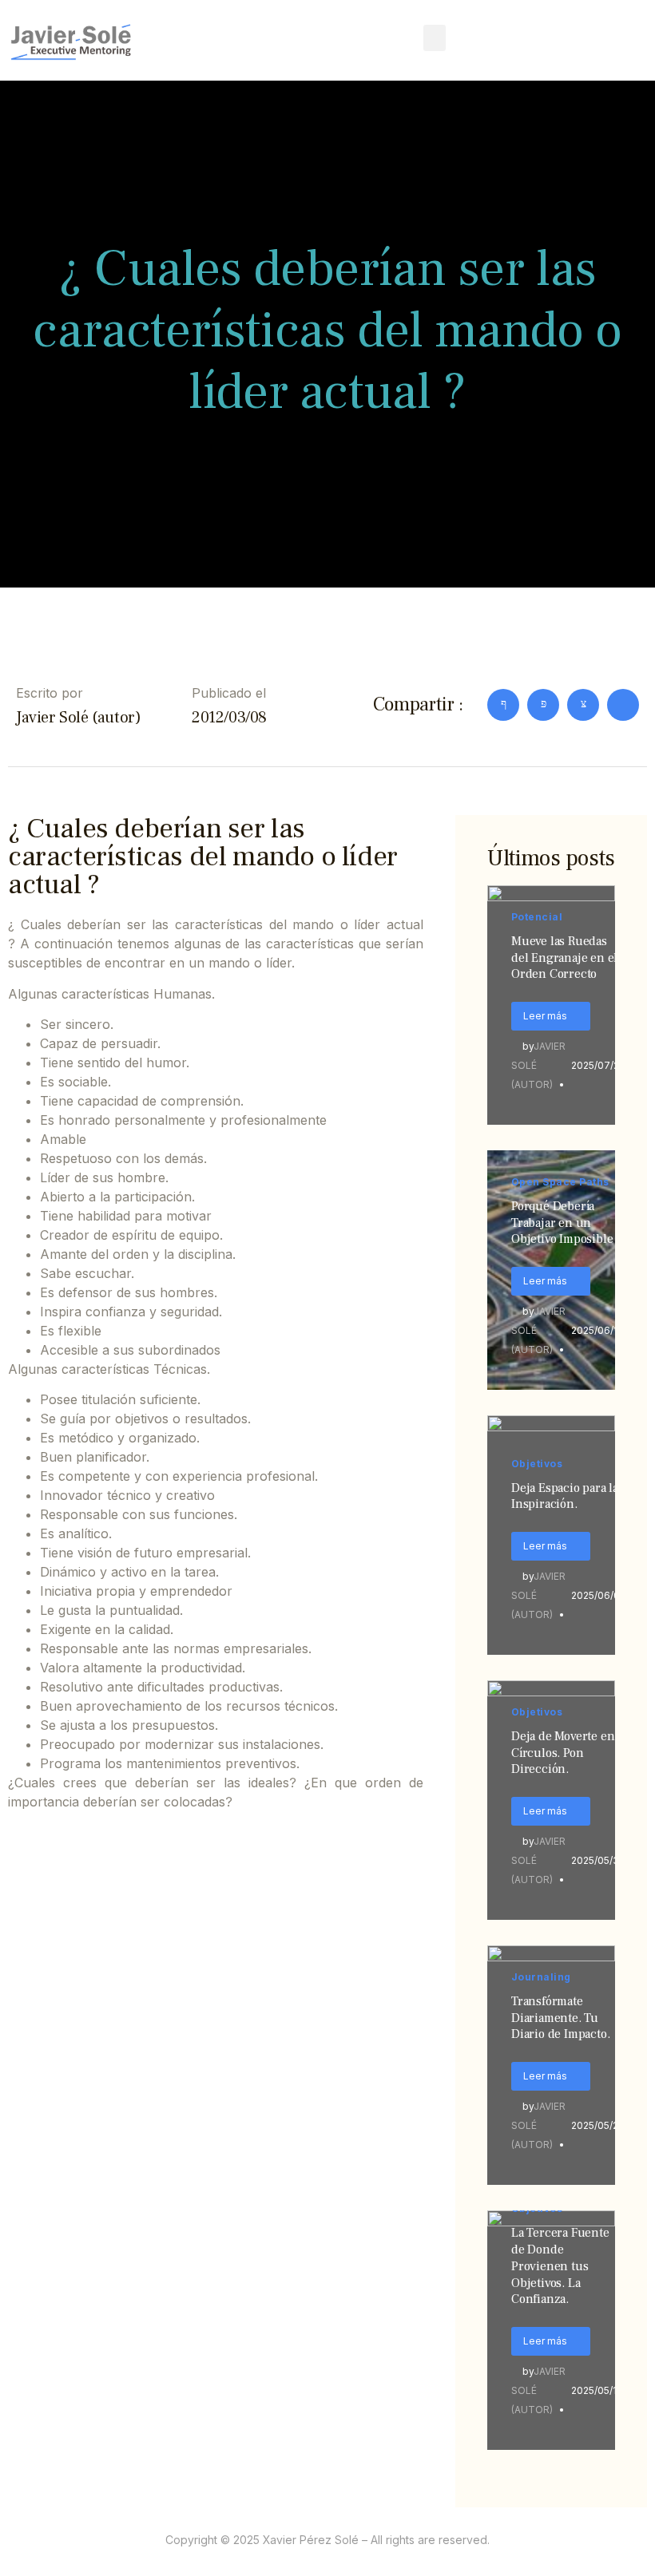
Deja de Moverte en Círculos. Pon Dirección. (563, 1753)
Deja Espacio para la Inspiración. (565, 1496)
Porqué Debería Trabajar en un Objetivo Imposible (562, 1223)
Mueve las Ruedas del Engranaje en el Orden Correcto (564, 958)
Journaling (541, 1977)
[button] (435, 38)
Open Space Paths (560, 1182)
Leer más (545, 1016)
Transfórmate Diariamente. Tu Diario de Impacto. (560, 2018)
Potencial (537, 917)
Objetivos (537, 1464)
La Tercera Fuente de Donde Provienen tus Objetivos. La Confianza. (560, 2266)
